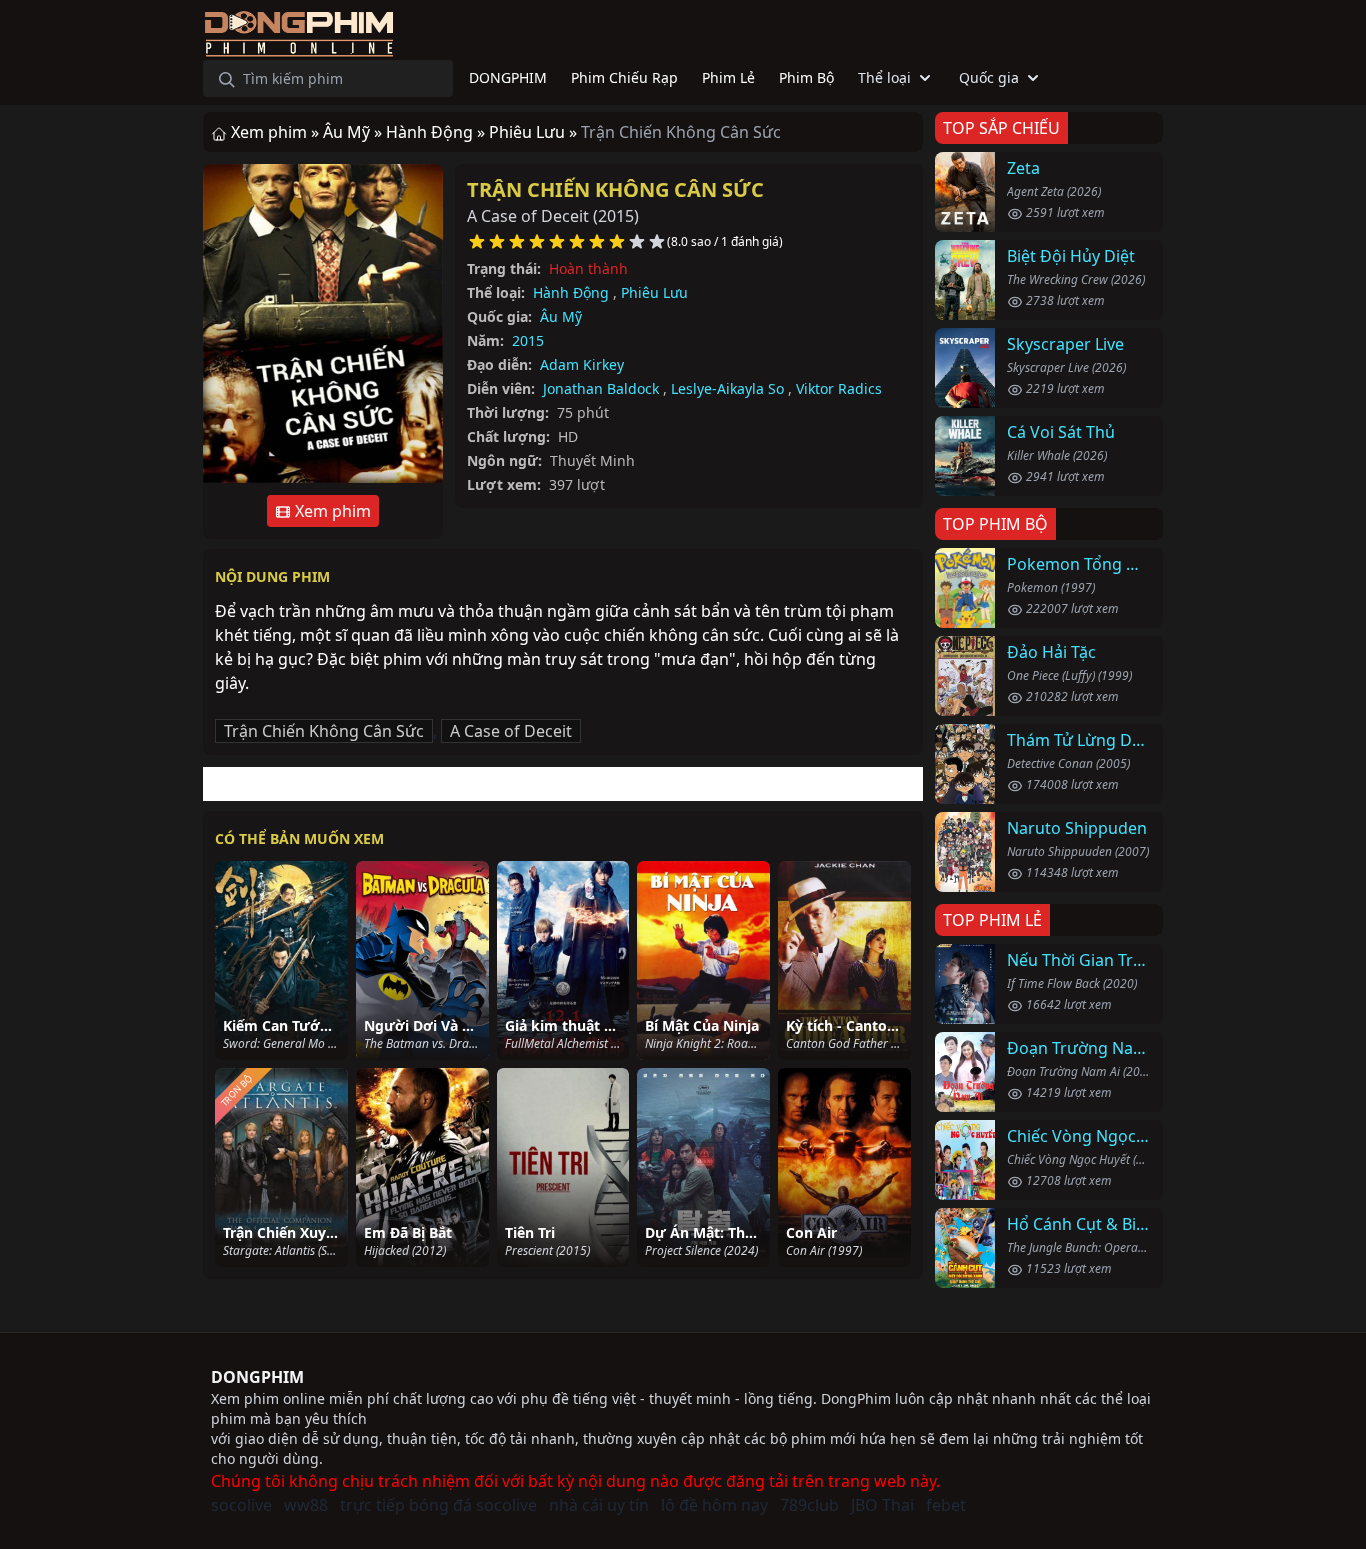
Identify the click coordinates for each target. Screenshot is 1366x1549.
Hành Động (571, 292)
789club (809, 1505)
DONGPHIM (257, 1377)
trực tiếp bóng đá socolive (438, 1505)
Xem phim (331, 511)
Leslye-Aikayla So (727, 388)
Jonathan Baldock (601, 388)
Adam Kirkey (582, 364)
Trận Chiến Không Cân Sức (615, 189)
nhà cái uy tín (599, 1505)
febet (946, 1505)
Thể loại (884, 77)
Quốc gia (989, 77)
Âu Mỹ (561, 316)
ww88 (306, 1505)
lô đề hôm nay (714, 1505)
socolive (241, 1505)
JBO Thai (882, 1505)
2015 (528, 340)
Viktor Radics (839, 388)
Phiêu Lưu (654, 292)
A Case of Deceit (511, 731)
